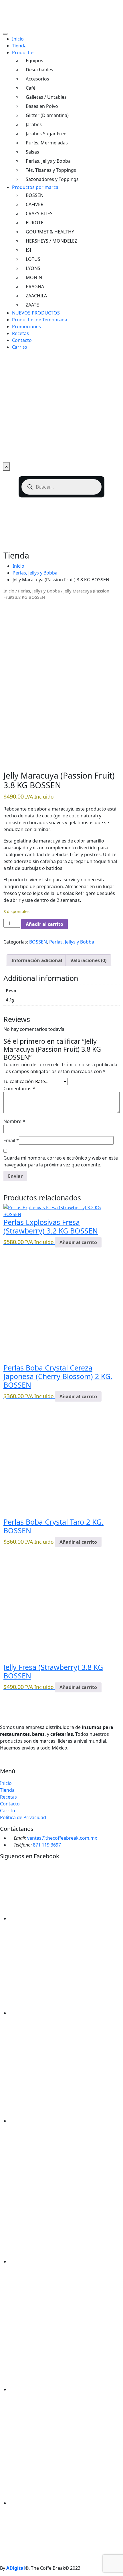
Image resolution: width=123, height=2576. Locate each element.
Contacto (22, 340)
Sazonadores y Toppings (52, 179)
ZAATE (32, 305)
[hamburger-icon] (5, 34)
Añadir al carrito (44, 924)
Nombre (14, 1121)
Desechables (39, 70)
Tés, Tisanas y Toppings (51, 170)
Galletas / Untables (46, 97)
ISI (28, 250)
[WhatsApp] (2, 1765)
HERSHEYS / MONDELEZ (51, 241)
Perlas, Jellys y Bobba (48, 161)
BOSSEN (35, 195)
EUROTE (35, 223)
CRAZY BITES (39, 213)
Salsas (32, 152)
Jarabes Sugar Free (46, 134)
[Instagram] (11, 1765)
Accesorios (37, 79)
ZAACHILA (36, 296)
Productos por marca (35, 187)
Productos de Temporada (40, 320)
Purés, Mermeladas (47, 143)
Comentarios (19, 1089)
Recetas (20, 333)
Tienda (19, 46)
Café (31, 88)
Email (11, 1140)
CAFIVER (35, 204)
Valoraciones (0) (88, 960)
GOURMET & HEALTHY (50, 232)
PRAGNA (35, 287)
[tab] (37, 960)
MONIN (34, 277)
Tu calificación (19, 1081)
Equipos (34, 61)
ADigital (16, 2568)
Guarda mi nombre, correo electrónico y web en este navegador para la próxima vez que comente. (61, 1161)
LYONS (33, 268)
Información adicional (37, 960)
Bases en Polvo (42, 106)
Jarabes (34, 124)
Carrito (20, 347)
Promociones (26, 326)
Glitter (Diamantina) (47, 115)
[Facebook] (7, 1765)
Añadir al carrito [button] (78, 1242)
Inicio (18, 39)
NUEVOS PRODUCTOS (36, 313)
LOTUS (33, 259)
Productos (23, 53)
